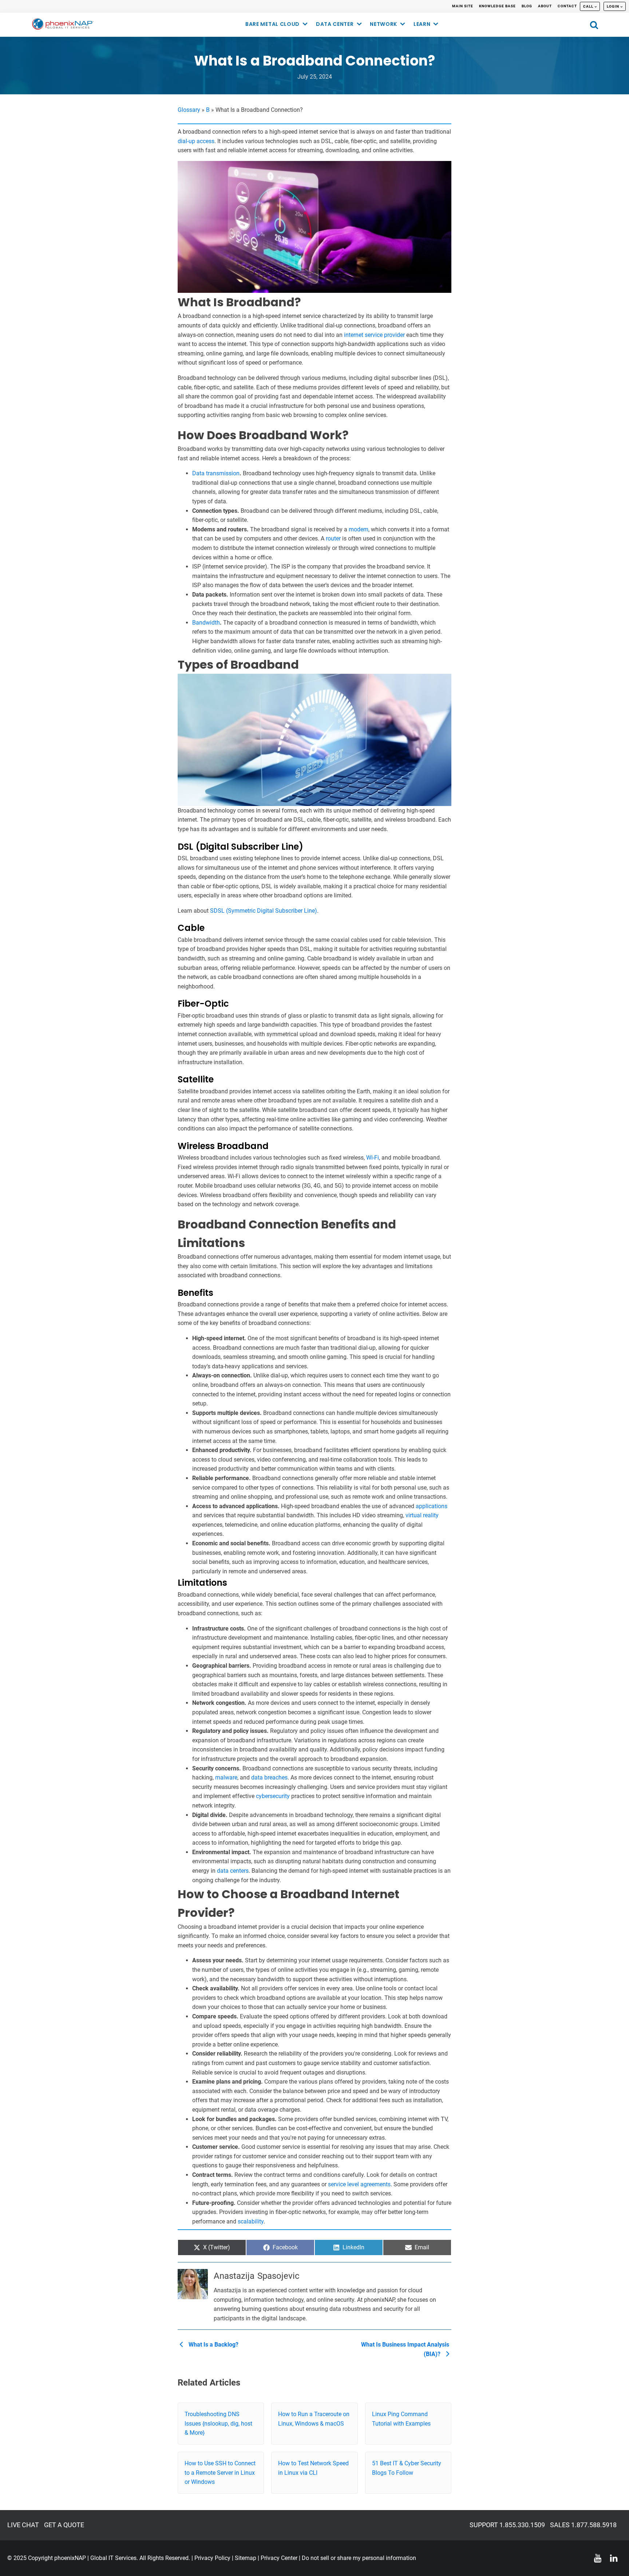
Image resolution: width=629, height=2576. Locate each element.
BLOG (527, 6)
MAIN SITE (463, 6)
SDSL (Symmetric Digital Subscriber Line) (264, 911)
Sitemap (246, 2558)
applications (432, 1506)
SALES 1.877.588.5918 (583, 2525)
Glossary (189, 110)
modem (359, 529)
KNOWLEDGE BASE (497, 6)
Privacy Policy (212, 2558)
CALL (588, 6)
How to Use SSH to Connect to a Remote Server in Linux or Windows (220, 2473)
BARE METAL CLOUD (272, 24)
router (333, 538)
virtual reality (422, 1515)
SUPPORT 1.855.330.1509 (507, 2525)
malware (226, 1777)
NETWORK (383, 24)
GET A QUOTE (64, 2525)
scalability (251, 2221)
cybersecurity (273, 1796)
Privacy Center (279, 2558)
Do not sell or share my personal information (359, 2558)
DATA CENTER (335, 24)
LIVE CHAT (23, 2525)
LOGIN (613, 6)
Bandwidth (206, 623)
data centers (233, 1871)
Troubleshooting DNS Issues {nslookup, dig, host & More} (218, 2423)
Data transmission (216, 473)
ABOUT (545, 6)
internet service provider (374, 335)
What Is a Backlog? (213, 2345)
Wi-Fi (373, 1158)
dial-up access (196, 141)
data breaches (269, 1777)
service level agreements (359, 2184)
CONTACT (567, 6)
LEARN (422, 24)
